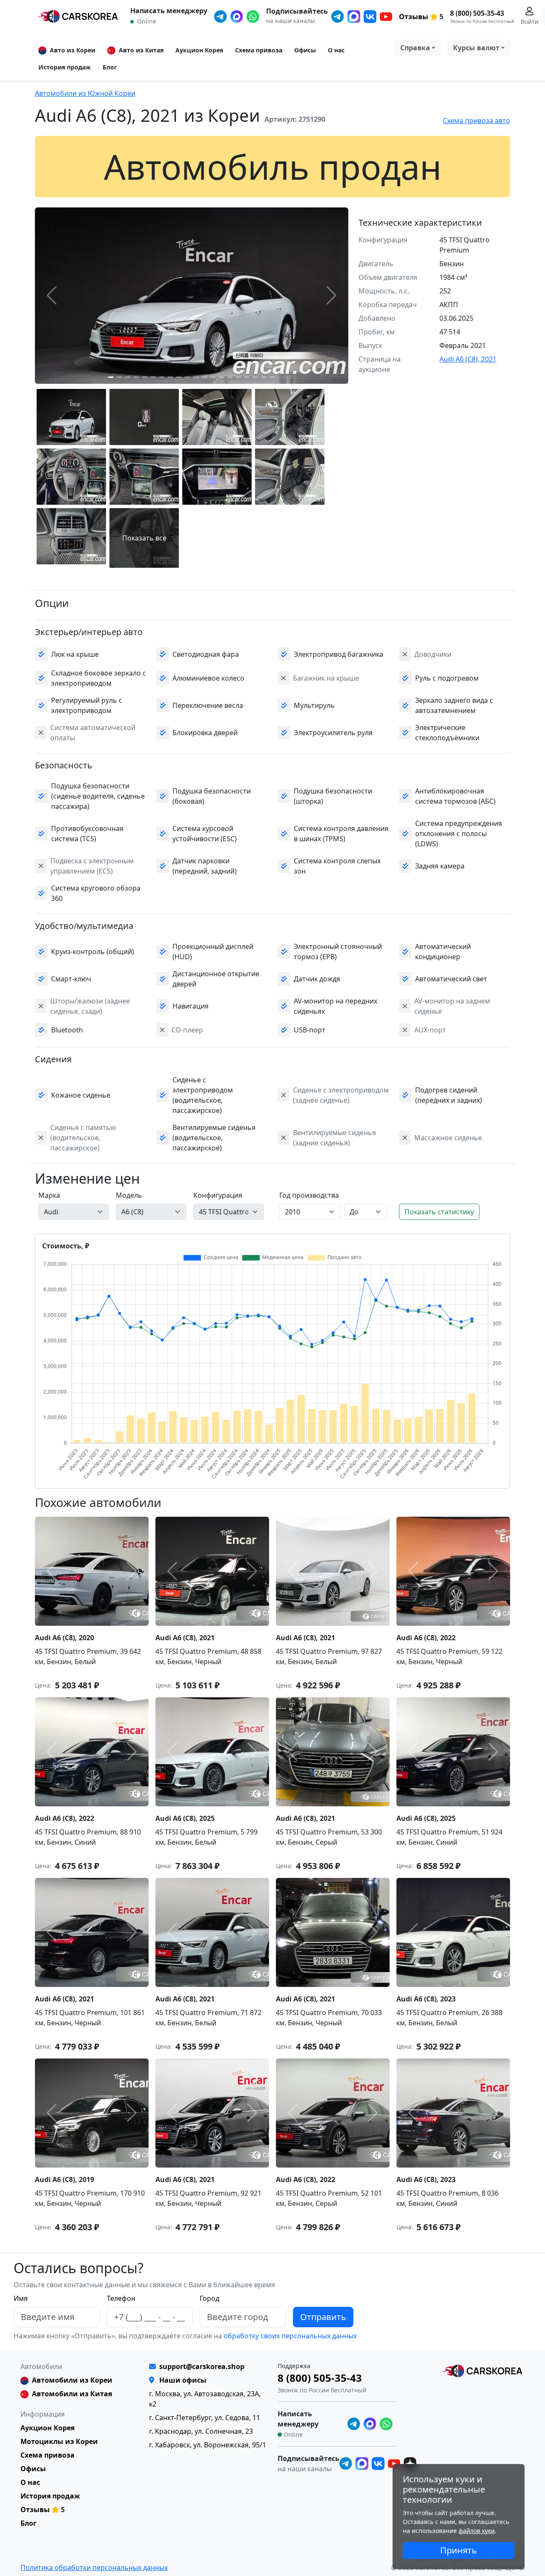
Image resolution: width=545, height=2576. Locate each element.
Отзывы (414, 17)
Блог (110, 67)
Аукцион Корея (199, 50)
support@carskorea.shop (202, 2366)
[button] (111, 377)
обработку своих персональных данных (289, 2336)
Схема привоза (259, 50)
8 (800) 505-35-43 (477, 13)
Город (209, 2298)
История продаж (65, 67)
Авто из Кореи (73, 50)
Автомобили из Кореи (72, 2380)
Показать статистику (439, 1212)
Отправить (323, 2317)
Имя (21, 2298)
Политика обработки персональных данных (94, 2567)
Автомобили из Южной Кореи (85, 93)
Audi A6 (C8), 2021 (468, 359)
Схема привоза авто (476, 121)
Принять (459, 2550)
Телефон (121, 2298)
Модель (129, 1195)
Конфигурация (218, 1195)
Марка (49, 1195)
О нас (336, 50)
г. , (205, 2418)
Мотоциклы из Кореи (59, 2441)
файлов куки (477, 2531)
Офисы (305, 50)
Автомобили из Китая (72, 2394)
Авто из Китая (141, 50)
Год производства (309, 1195)
